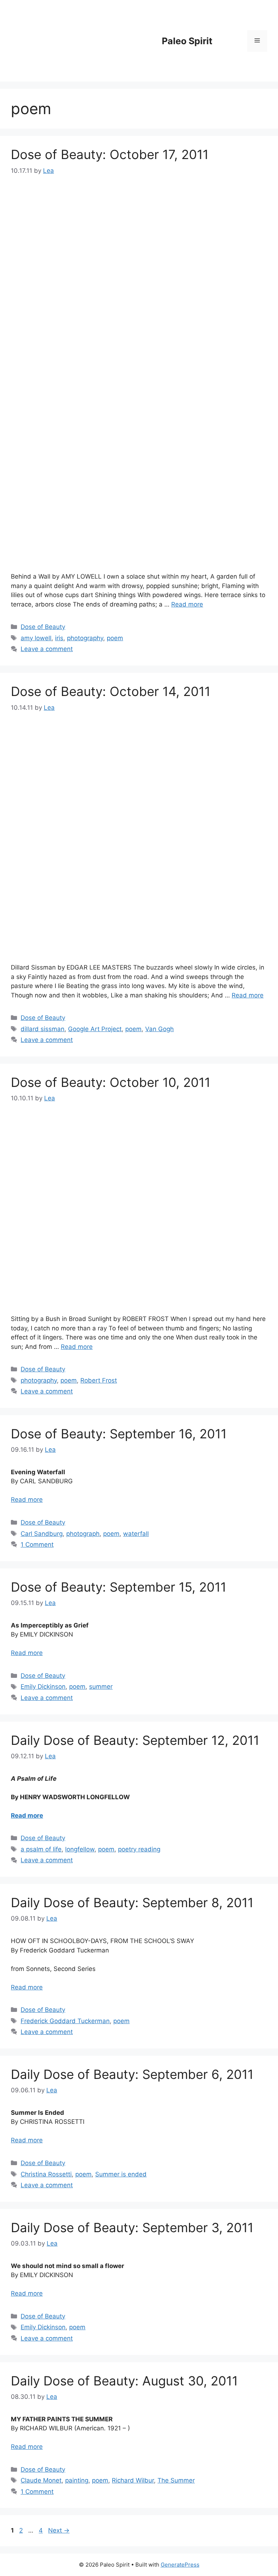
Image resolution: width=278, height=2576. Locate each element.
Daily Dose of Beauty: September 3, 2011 (132, 2227)
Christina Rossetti (46, 2174)
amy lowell (36, 638)
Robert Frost (99, 1380)
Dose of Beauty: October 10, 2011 (111, 1082)
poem (115, 638)
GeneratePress (180, 2565)
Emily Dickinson (43, 1687)
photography (85, 638)
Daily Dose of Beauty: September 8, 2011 (132, 1902)
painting (77, 2480)
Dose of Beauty (43, 627)
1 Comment (37, 1545)
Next (59, 2530)
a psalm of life (41, 1849)
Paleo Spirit (187, 41)
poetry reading (139, 1849)
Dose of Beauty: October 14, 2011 (111, 691)
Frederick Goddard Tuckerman (65, 2021)
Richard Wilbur (133, 2480)
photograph (83, 1534)
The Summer (176, 2480)
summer (101, 1687)
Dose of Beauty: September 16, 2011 (119, 1434)
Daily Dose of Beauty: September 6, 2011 (132, 2074)
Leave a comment (47, 649)
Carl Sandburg (42, 1534)
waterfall (136, 1534)
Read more (187, 604)
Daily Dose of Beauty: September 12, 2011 (135, 1740)
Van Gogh (159, 1029)
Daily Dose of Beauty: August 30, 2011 (124, 2381)
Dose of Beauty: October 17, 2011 (110, 154)
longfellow (80, 1849)
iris (59, 638)
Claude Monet (41, 2480)
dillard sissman (43, 1029)
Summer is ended (121, 2174)
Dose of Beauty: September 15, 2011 (119, 1587)
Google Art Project (95, 1029)
